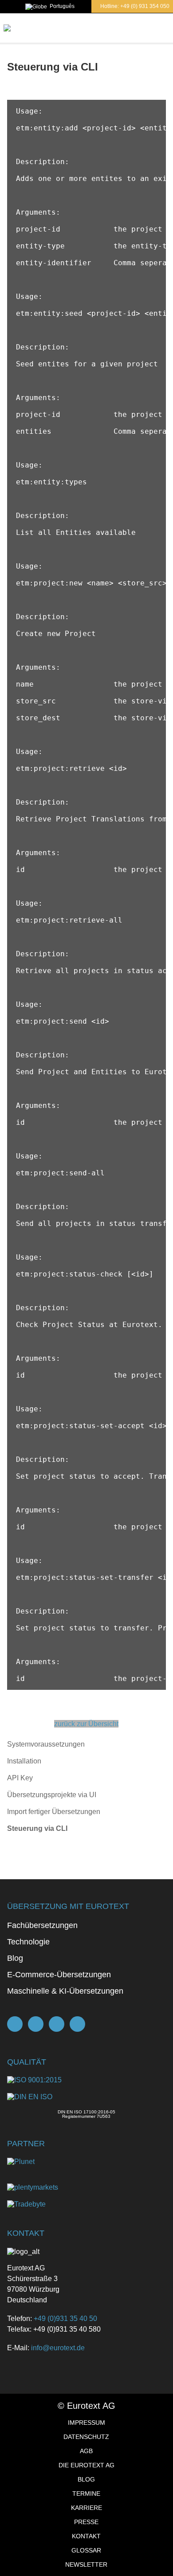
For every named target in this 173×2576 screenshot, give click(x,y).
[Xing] (57, 2024)
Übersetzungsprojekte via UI (52, 1795)
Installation (24, 1761)
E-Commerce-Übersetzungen (59, 1975)
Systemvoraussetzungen (46, 1744)
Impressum (86, 2423)
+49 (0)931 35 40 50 (65, 2319)
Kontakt (86, 2536)
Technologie (28, 1942)
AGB (86, 2451)
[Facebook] (36, 2024)
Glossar (86, 2550)
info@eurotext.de (58, 2348)
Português (62, 6)
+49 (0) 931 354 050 (145, 6)
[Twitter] (15, 2024)
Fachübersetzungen (42, 1925)
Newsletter (86, 2564)
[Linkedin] (77, 2024)
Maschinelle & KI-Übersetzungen (65, 1991)
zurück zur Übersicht (86, 1724)
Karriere (86, 2508)
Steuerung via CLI (37, 1828)
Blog (15, 1958)
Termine (86, 2494)
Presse (86, 2522)
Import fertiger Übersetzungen (54, 1812)
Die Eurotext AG (86, 2465)
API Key (20, 1778)
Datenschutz (86, 2437)
